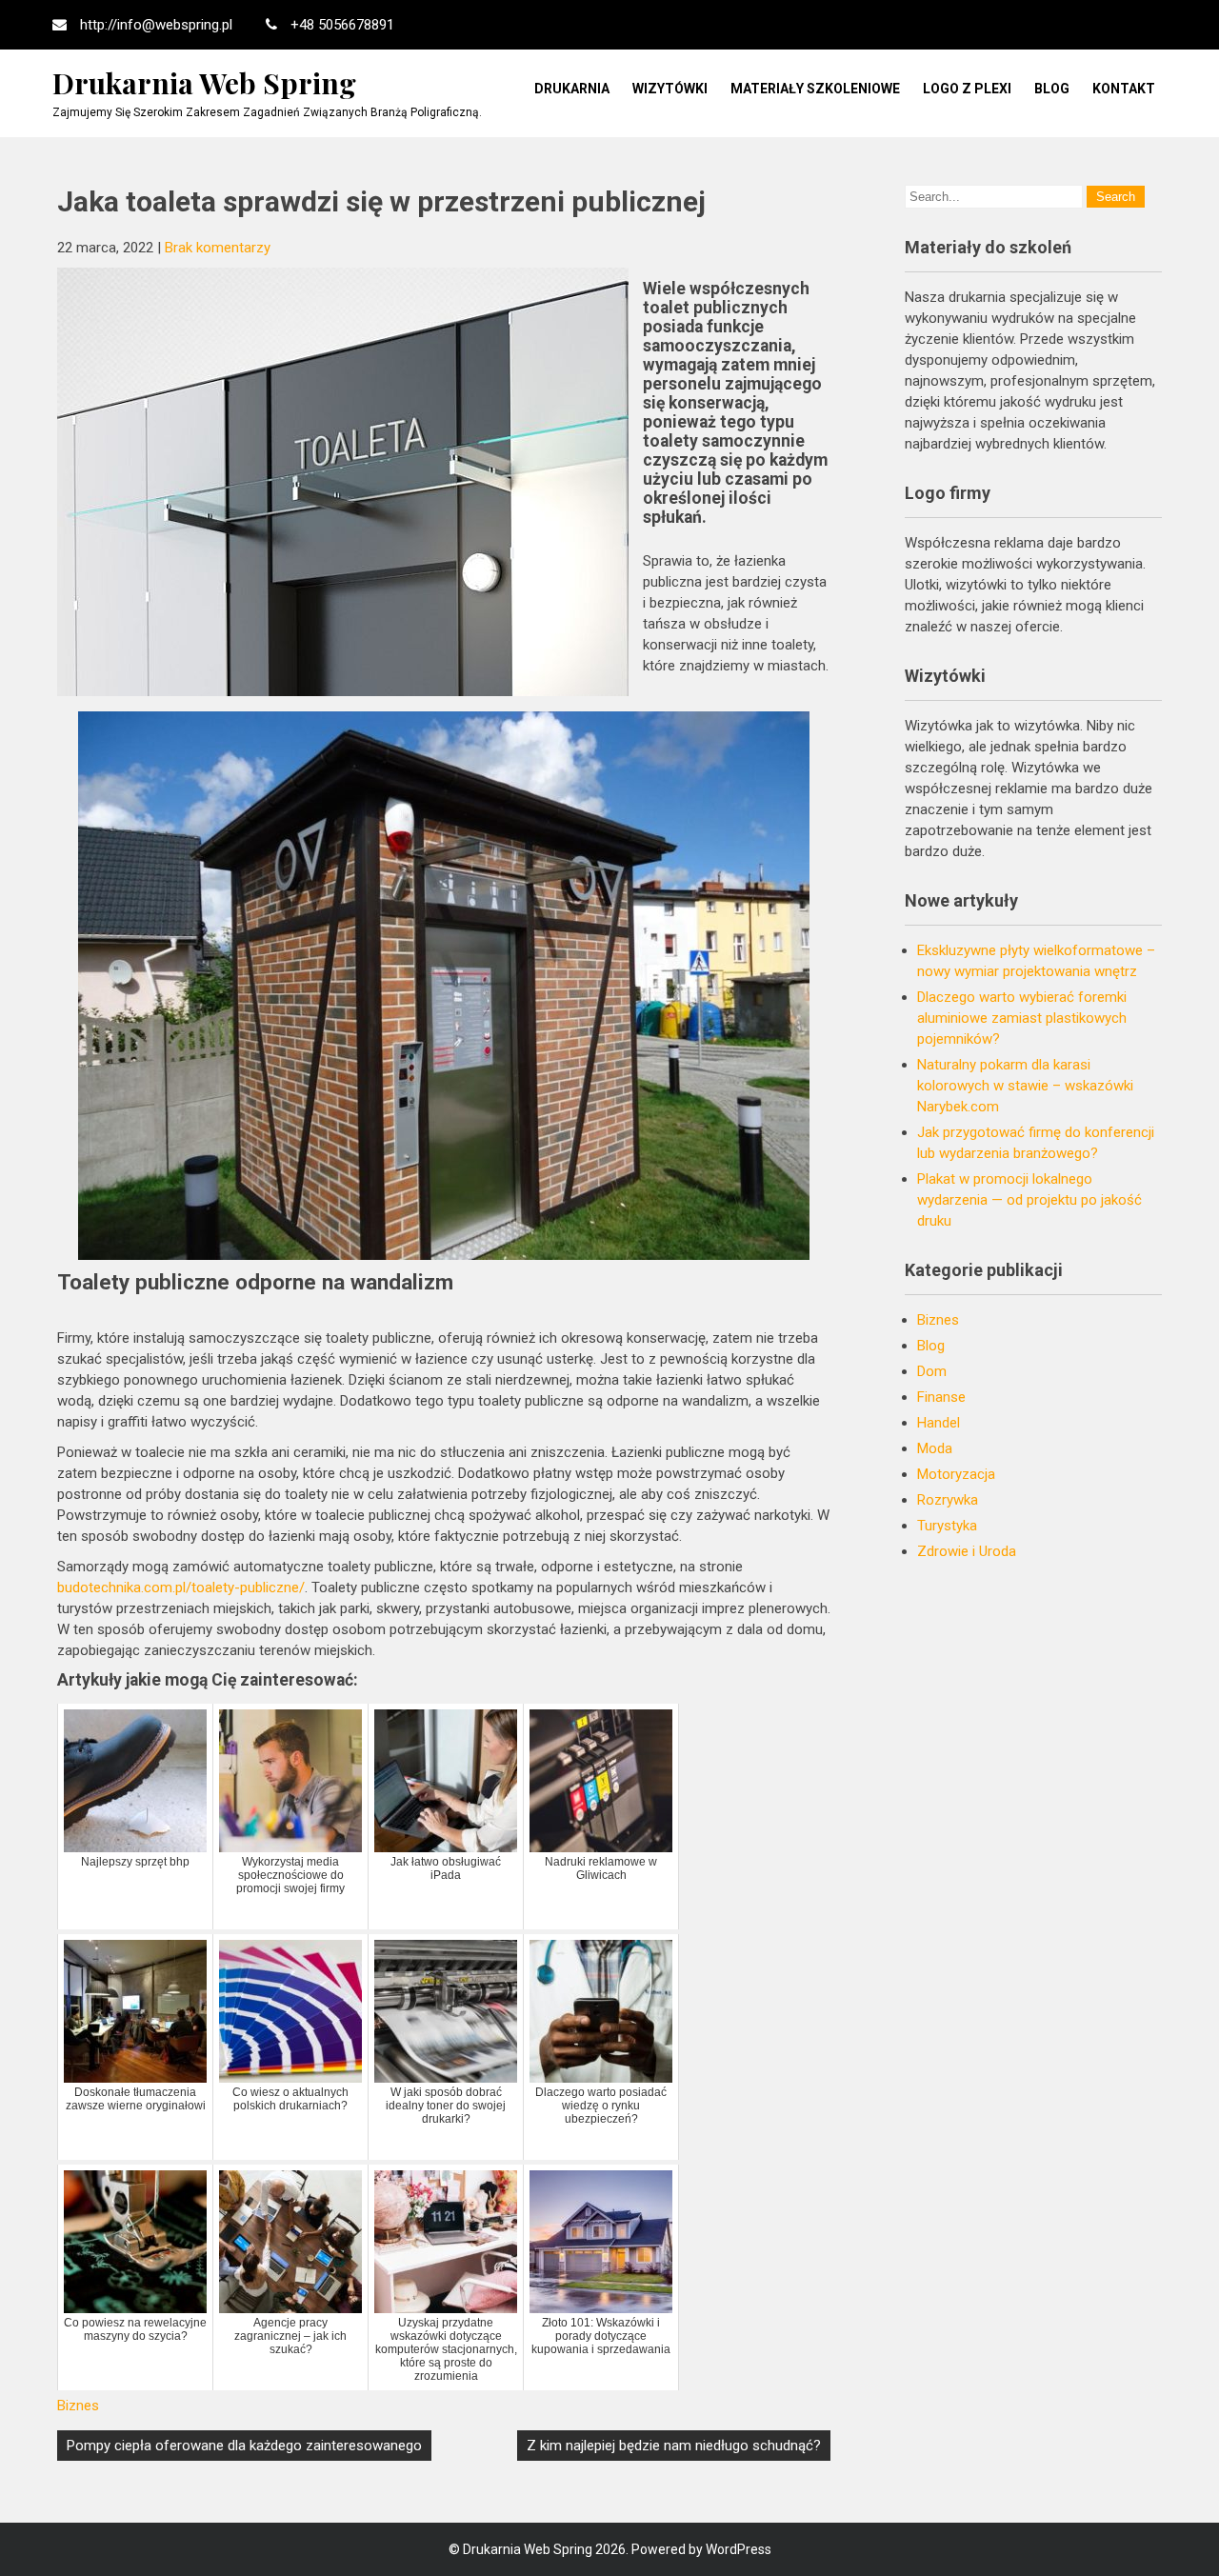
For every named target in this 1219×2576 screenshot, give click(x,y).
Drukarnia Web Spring (204, 83)
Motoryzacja (956, 1474)
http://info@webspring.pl (156, 25)
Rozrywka (948, 1500)
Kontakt (1124, 89)
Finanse (941, 1397)
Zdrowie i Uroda (967, 1551)
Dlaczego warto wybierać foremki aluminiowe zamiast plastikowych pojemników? (1022, 1018)
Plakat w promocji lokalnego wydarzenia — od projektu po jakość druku (1029, 1200)
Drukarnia (572, 89)
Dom (932, 1371)
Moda (935, 1448)
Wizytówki (670, 89)
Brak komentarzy (218, 248)
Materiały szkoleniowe (815, 89)
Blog (1052, 89)
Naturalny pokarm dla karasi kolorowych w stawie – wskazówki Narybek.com (1025, 1086)
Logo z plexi (967, 89)
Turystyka (947, 1526)
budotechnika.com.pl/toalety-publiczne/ (181, 1588)
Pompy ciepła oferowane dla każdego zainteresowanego (244, 2446)
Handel (939, 1423)
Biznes (78, 2406)
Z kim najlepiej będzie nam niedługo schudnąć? (674, 2446)
